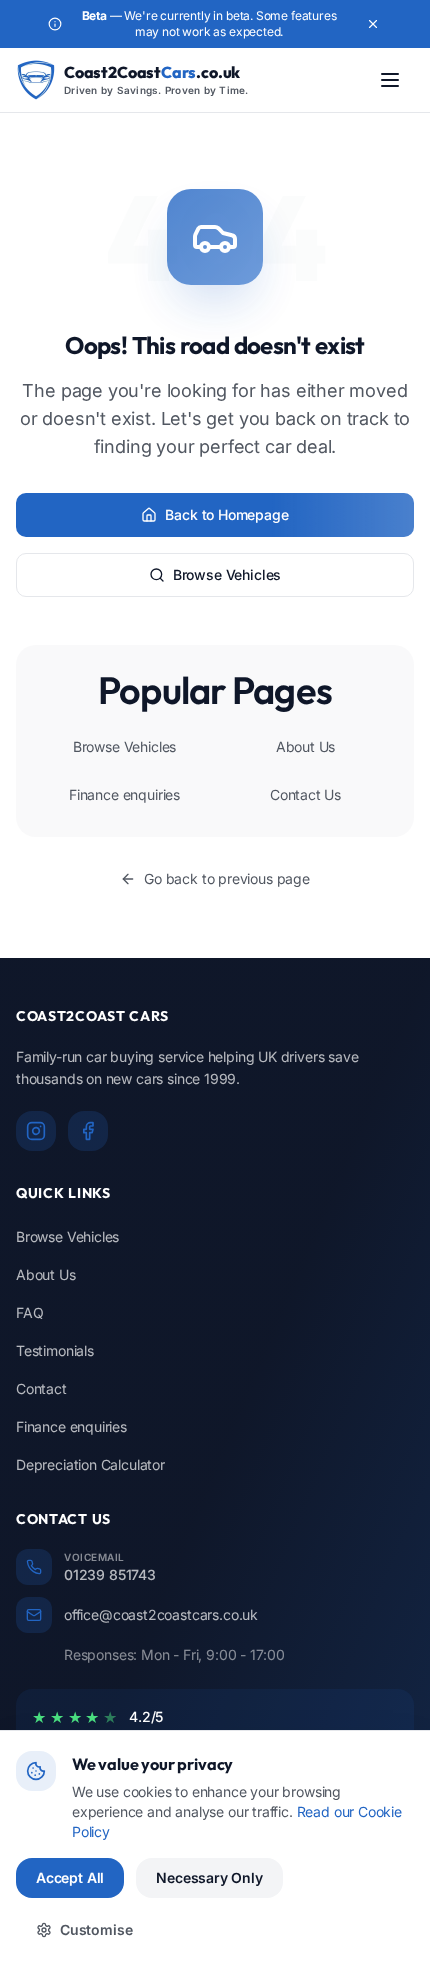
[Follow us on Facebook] (88, 1131)
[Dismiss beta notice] (373, 24)
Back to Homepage (226, 514)
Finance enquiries (124, 794)
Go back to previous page (227, 878)
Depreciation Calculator (90, 1464)
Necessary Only (209, 1877)
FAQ (29, 1312)
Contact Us (305, 794)
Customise (96, 1929)
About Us (306, 746)
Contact (41, 1388)
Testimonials (55, 1350)
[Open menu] (390, 80)
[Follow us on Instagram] (36, 1131)
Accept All (70, 1877)
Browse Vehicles (227, 574)
